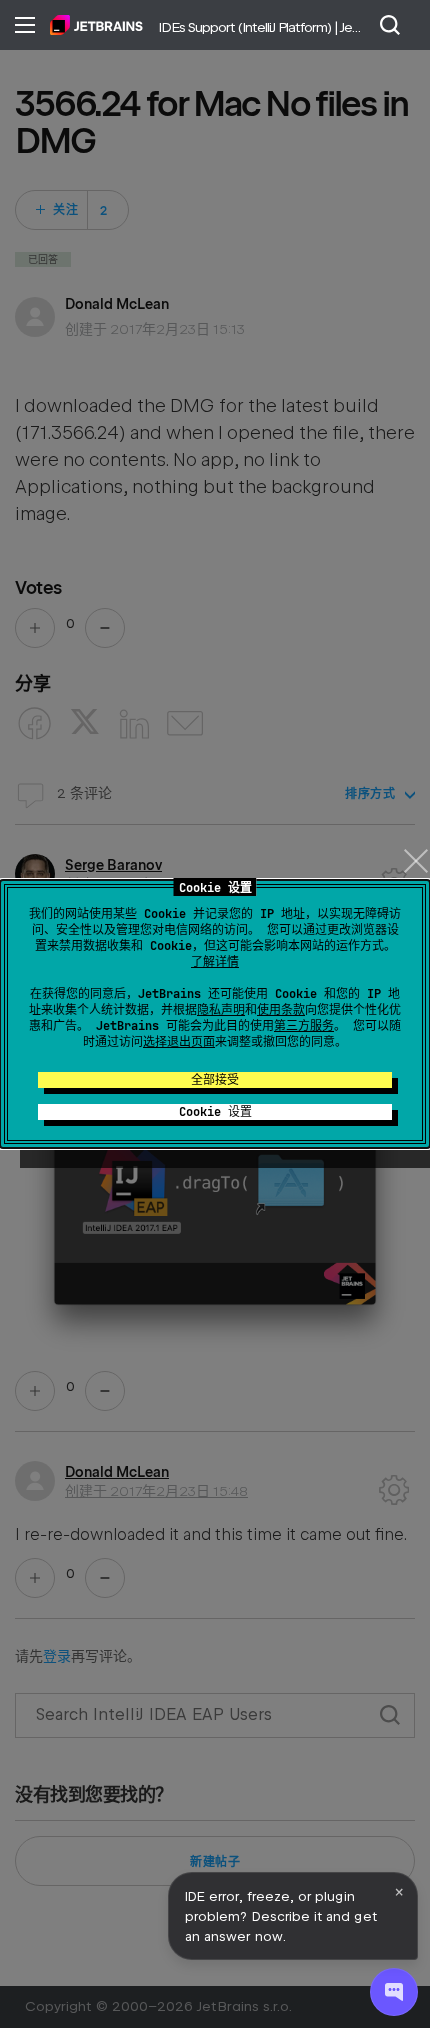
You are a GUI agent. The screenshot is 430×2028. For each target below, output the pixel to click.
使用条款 (281, 1010)
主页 (96, 25)
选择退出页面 (179, 1042)
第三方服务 (304, 1026)
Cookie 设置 (215, 1112)
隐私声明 (221, 1010)
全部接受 (215, 1080)
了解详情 (215, 962)
